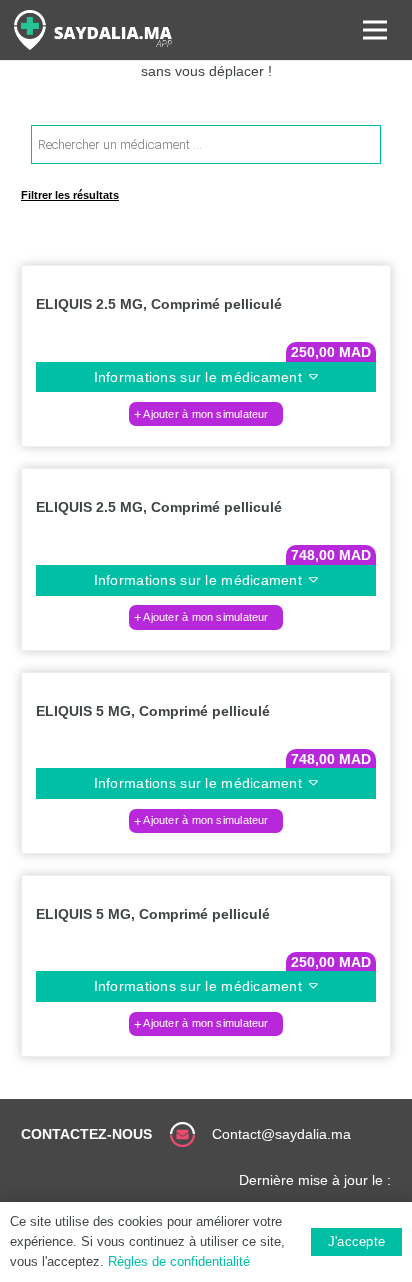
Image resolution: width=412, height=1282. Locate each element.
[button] (206, 414)
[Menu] (375, 30)
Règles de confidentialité (179, 1261)
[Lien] (93, 30)
